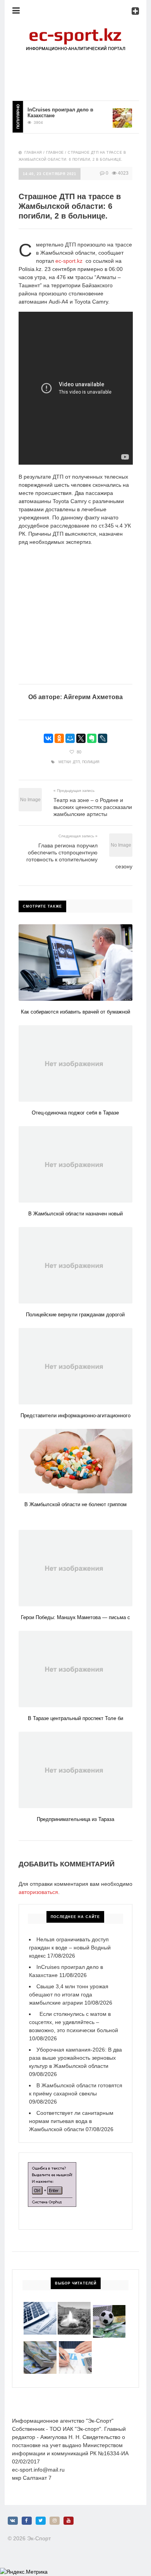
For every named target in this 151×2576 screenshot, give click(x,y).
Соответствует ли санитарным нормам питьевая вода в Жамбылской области (71, 2121)
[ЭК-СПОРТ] (75, 30)
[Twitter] (41, 2521)
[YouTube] (69, 2521)
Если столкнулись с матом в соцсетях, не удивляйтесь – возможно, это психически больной (74, 2022)
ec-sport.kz (69, 261)
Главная (33, 153)
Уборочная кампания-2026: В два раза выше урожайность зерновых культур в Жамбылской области (75, 2058)
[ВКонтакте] (48, 738)
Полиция (91, 762)
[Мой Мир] (70, 738)
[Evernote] (92, 738)
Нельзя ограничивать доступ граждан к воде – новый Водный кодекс (70, 1948)
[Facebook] (27, 2521)
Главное (55, 153)
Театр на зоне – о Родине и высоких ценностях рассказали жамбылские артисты (93, 807)
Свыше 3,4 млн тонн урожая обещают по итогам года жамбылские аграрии (69, 1994)
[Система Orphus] (52, 2166)
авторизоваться (38, 1892)
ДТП (76, 762)
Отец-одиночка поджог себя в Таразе (75, 1113)
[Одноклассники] (59, 738)
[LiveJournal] (103, 738)
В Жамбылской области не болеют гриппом (75, 1504)
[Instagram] (55, 2521)
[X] (81, 738)
